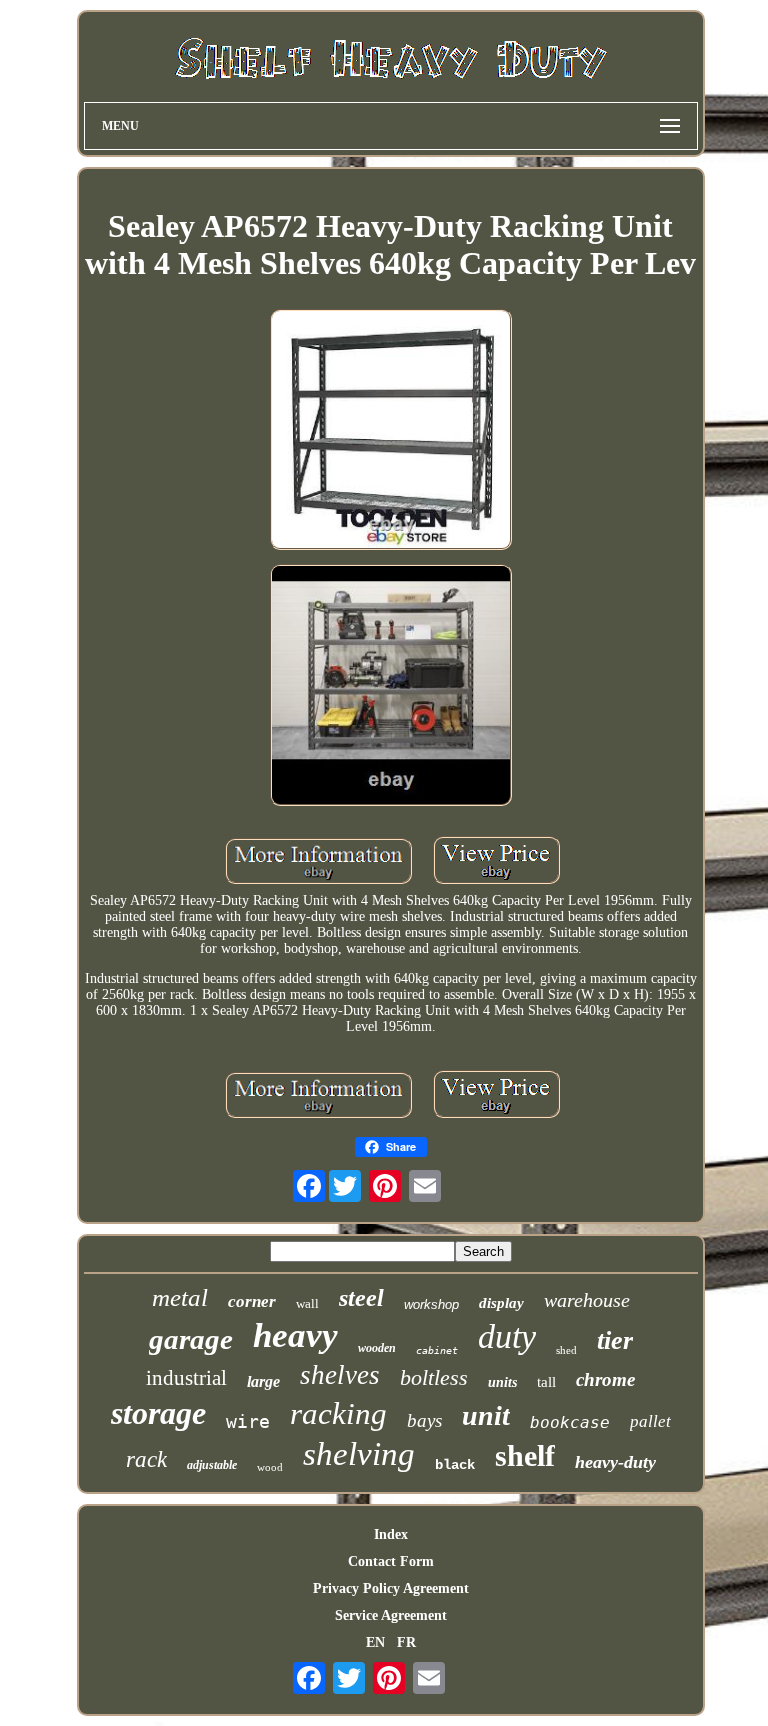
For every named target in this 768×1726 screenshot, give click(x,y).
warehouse (587, 1300)
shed (566, 1350)
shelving (359, 1454)
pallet (650, 1421)
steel (361, 1298)
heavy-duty (615, 1462)
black (455, 1465)
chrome (605, 1379)
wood (270, 1467)
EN (375, 1642)
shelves (340, 1375)
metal (180, 1297)
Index (391, 1534)
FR (406, 1642)
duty (507, 1336)
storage (158, 1413)
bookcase (570, 1422)
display (501, 1303)
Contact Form (391, 1561)
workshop (431, 1304)
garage (191, 1339)
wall (307, 1303)
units (502, 1382)
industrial (186, 1378)
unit (486, 1415)
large (263, 1381)
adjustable (212, 1465)
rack (146, 1459)
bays (424, 1420)
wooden (377, 1348)
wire (248, 1421)
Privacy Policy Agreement (391, 1588)
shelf (525, 1455)
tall (546, 1382)
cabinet (437, 1350)
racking (338, 1413)
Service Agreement (391, 1615)
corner (252, 1301)
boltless (434, 1377)
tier (615, 1340)
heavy (295, 1335)
